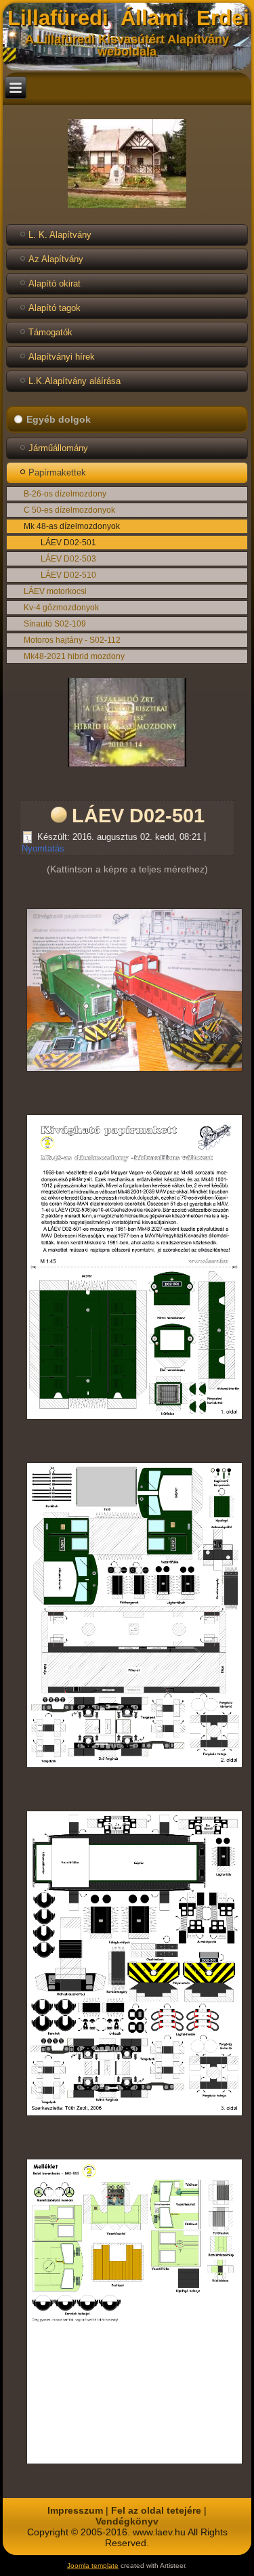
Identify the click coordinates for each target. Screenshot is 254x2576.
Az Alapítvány (56, 259)
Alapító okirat (55, 283)
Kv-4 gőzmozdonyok (61, 608)
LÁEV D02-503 (68, 559)
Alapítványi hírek (62, 357)
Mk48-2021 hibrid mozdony (74, 656)
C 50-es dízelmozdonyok (69, 510)
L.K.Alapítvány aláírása (75, 381)
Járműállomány (58, 448)
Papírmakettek (57, 472)
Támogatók (50, 332)
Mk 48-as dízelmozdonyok (72, 526)
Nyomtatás (43, 848)
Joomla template (93, 2566)
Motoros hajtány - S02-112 (72, 640)
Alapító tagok (55, 308)
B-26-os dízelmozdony (65, 494)
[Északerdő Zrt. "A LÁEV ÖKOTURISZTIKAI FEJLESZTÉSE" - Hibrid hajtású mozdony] (127, 767)
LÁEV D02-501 (68, 543)
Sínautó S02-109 (55, 624)
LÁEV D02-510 (68, 575)
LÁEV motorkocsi (55, 591)
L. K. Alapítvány (60, 235)
